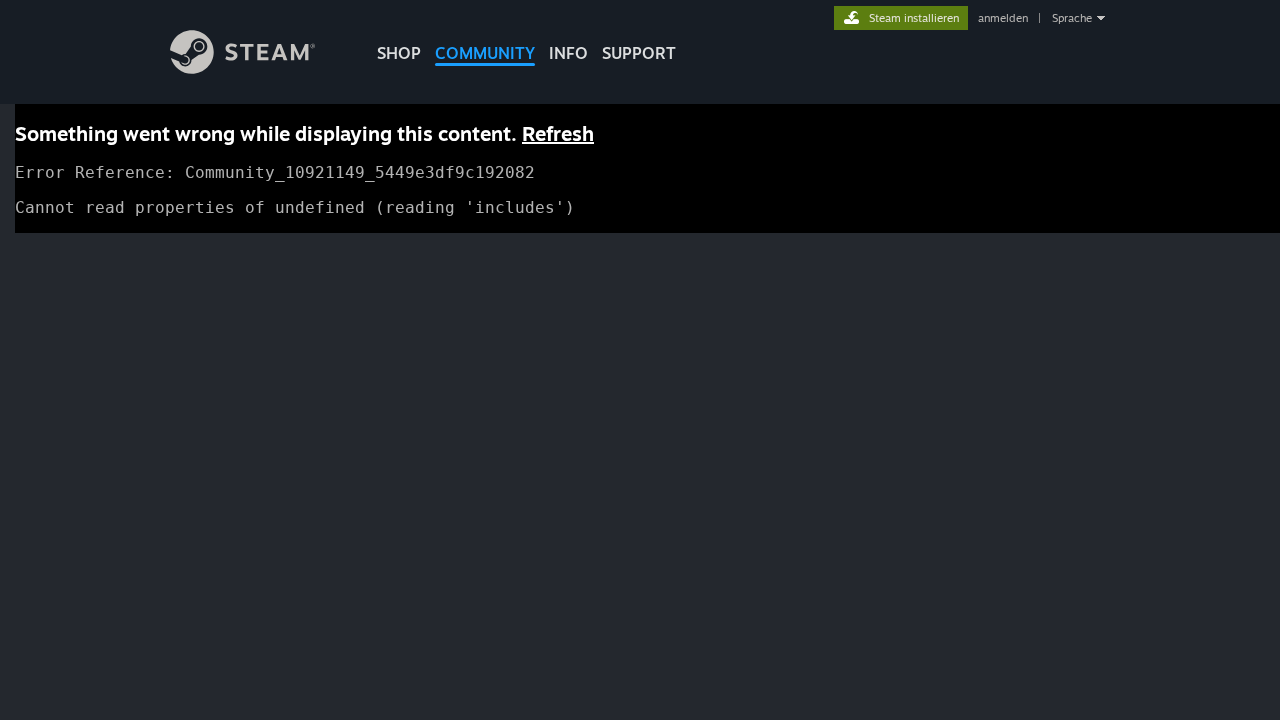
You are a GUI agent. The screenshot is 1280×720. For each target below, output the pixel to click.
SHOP (399, 53)
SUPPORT (639, 53)
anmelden (1003, 18)
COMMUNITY (485, 53)
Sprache (1072, 18)
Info (568, 53)
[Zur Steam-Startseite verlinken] (242, 68)
